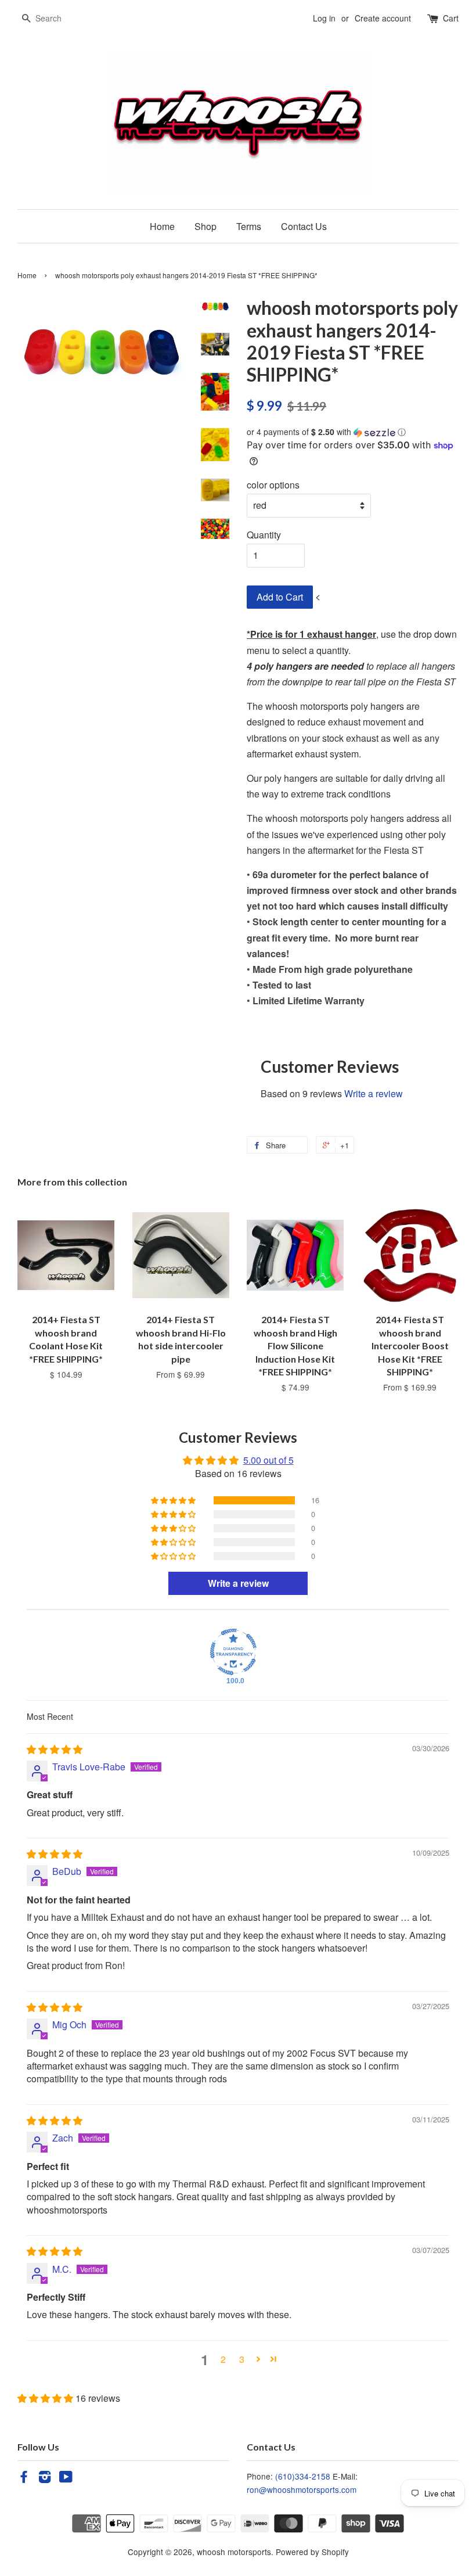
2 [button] (223, 2359)
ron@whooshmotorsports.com (302, 2489)
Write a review (374, 1093)
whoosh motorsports (234, 2552)
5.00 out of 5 (268, 1460)
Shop (205, 226)
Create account (383, 18)
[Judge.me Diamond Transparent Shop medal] (233, 1652)
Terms (249, 226)
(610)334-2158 (303, 2476)
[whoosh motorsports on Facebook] (24, 2478)
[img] (55, 1749)
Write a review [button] (238, 1583)
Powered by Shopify (312, 2552)
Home (162, 226)
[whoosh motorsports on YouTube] (66, 2478)
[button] (353, 432)
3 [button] (242, 2359)
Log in (324, 18)
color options (273, 485)
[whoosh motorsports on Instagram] (45, 2478)
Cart (451, 18)
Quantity (264, 535)
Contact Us (304, 226)
